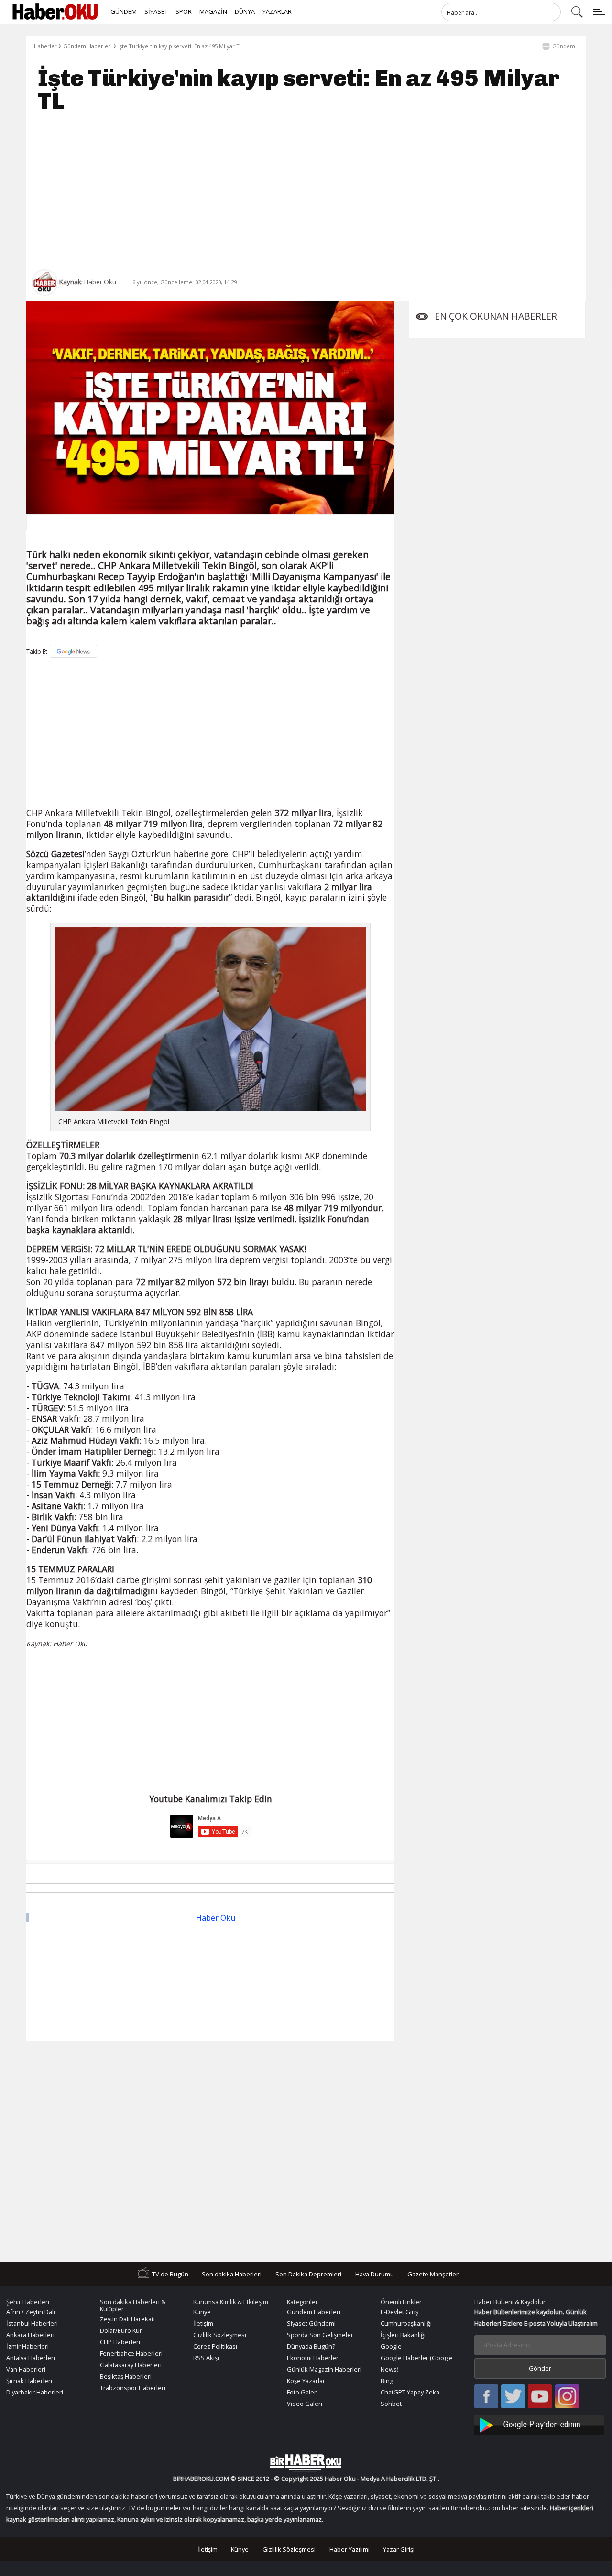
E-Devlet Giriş (399, 2312)
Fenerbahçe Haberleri (131, 2353)
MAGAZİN (213, 11)
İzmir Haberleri (27, 2346)
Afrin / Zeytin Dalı (31, 2312)
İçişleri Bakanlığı (403, 2335)
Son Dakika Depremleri (308, 2274)
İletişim (203, 2323)
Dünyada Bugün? (311, 2346)
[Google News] (73, 651)
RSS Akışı (206, 2358)
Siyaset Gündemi (311, 2323)
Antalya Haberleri (31, 2358)
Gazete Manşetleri (434, 2274)
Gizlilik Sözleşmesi (220, 2335)
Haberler (45, 46)
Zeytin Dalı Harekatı (127, 2319)
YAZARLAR (277, 11)
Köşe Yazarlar (306, 2381)
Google (391, 2346)
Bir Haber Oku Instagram (567, 2397)
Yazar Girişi (399, 2549)
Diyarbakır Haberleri (35, 2392)
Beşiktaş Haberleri (126, 2376)
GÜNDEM (124, 11)
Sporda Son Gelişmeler (320, 2335)
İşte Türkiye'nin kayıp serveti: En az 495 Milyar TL (180, 46)
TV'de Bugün (170, 2274)
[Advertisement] (306, 191)
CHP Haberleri (120, 2342)
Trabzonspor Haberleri (133, 2388)
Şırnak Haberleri (29, 2381)
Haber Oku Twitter (513, 2397)
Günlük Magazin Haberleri (324, 2369)
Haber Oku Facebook (486, 2397)
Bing (387, 2381)
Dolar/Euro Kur (121, 2330)
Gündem (564, 46)
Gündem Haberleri (87, 46)
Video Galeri (305, 2404)
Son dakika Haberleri (232, 2274)
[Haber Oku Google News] (540, 2423)
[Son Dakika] (55, 12)
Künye (202, 2312)
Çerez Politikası (215, 2346)
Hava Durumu (375, 2274)
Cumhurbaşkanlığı (406, 2323)
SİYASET (156, 11)
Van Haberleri (26, 2369)
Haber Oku (216, 1918)
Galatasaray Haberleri (131, 2365)
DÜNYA (245, 11)
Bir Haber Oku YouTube (540, 2397)
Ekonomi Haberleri (313, 2358)
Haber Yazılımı (350, 2549)
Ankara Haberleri (30, 2335)
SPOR (184, 11)
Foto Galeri (302, 2392)
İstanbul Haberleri (32, 2323)
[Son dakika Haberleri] (306, 2463)
